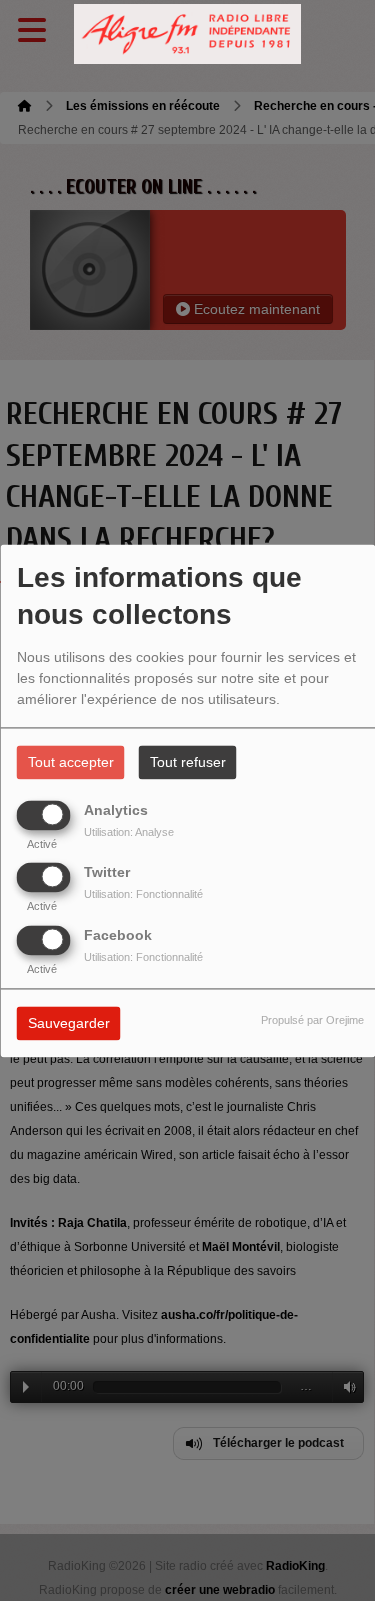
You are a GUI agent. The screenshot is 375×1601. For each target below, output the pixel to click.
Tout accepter (71, 762)
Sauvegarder (69, 1023)
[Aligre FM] (188, 34)
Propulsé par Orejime (312, 1020)
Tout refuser (188, 762)
